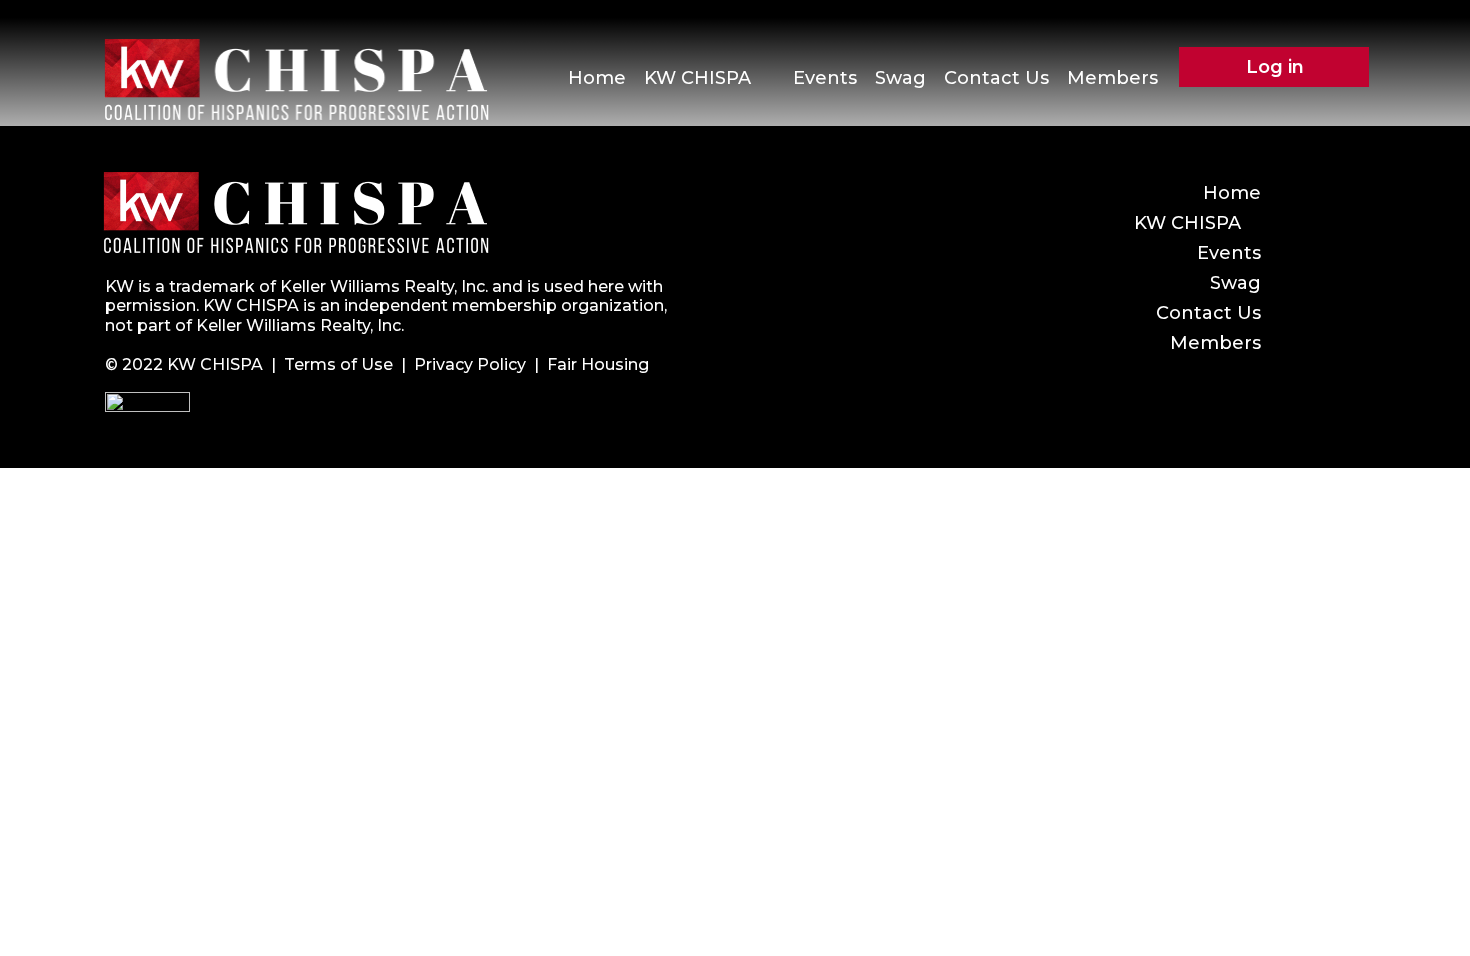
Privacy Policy (470, 364)
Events (825, 78)
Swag (900, 78)
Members (1112, 78)
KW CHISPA (697, 78)
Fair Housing (598, 364)
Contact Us (996, 78)
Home (597, 78)
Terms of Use (338, 364)
